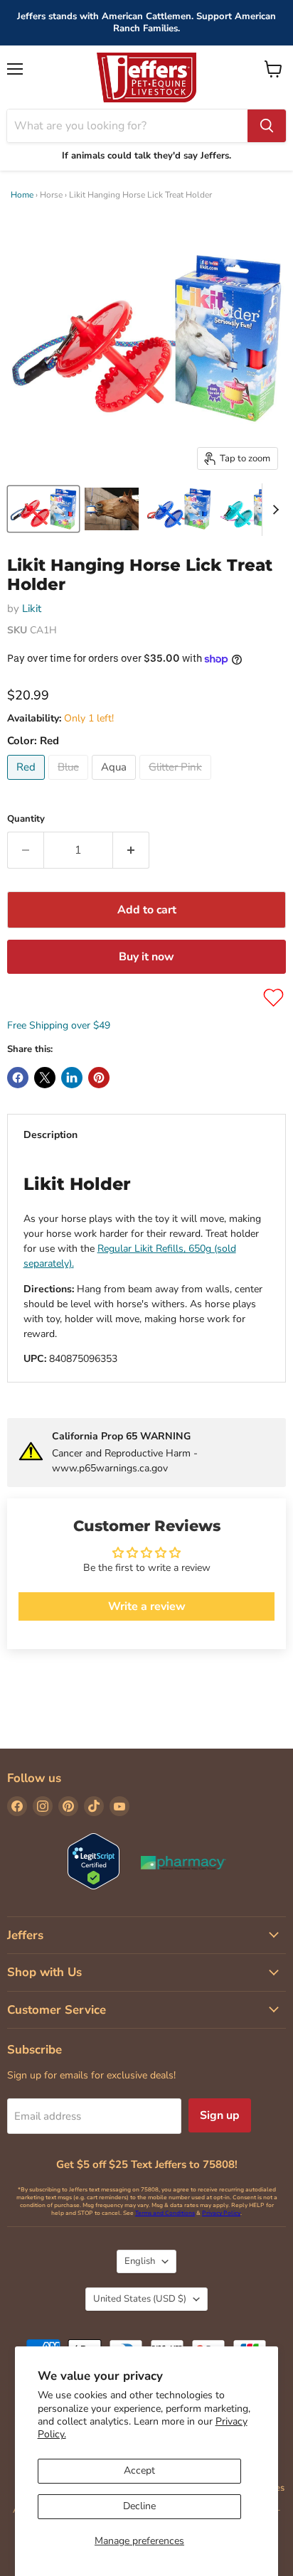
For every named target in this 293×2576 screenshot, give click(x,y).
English (140, 2261)
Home (22, 195)
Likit (32, 608)
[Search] (267, 126)
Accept (139, 2470)
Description (50, 1135)
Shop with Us (44, 1972)
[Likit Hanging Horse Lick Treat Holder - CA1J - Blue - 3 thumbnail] (179, 509)
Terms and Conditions (165, 2213)
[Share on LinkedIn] (72, 1078)
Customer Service (57, 2010)
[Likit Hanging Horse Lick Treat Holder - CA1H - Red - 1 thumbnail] (43, 509)
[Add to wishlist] (273, 998)
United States (140, 2299)
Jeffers (25, 1935)
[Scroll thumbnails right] (273, 510)
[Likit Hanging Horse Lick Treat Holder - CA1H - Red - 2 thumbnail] (112, 509)
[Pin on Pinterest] (99, 1078)
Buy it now (146, 957)
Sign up (220, 2115)
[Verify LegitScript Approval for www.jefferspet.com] (94, 1863)
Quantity (26, 819)
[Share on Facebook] (18, 1078)
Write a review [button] (147, 1606)
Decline (139, 2506)
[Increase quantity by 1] (131, 850)
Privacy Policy (221, 2213)
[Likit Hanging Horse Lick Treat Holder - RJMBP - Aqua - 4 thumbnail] (250, 509)
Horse (51, 195)
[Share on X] (45, 1078)
